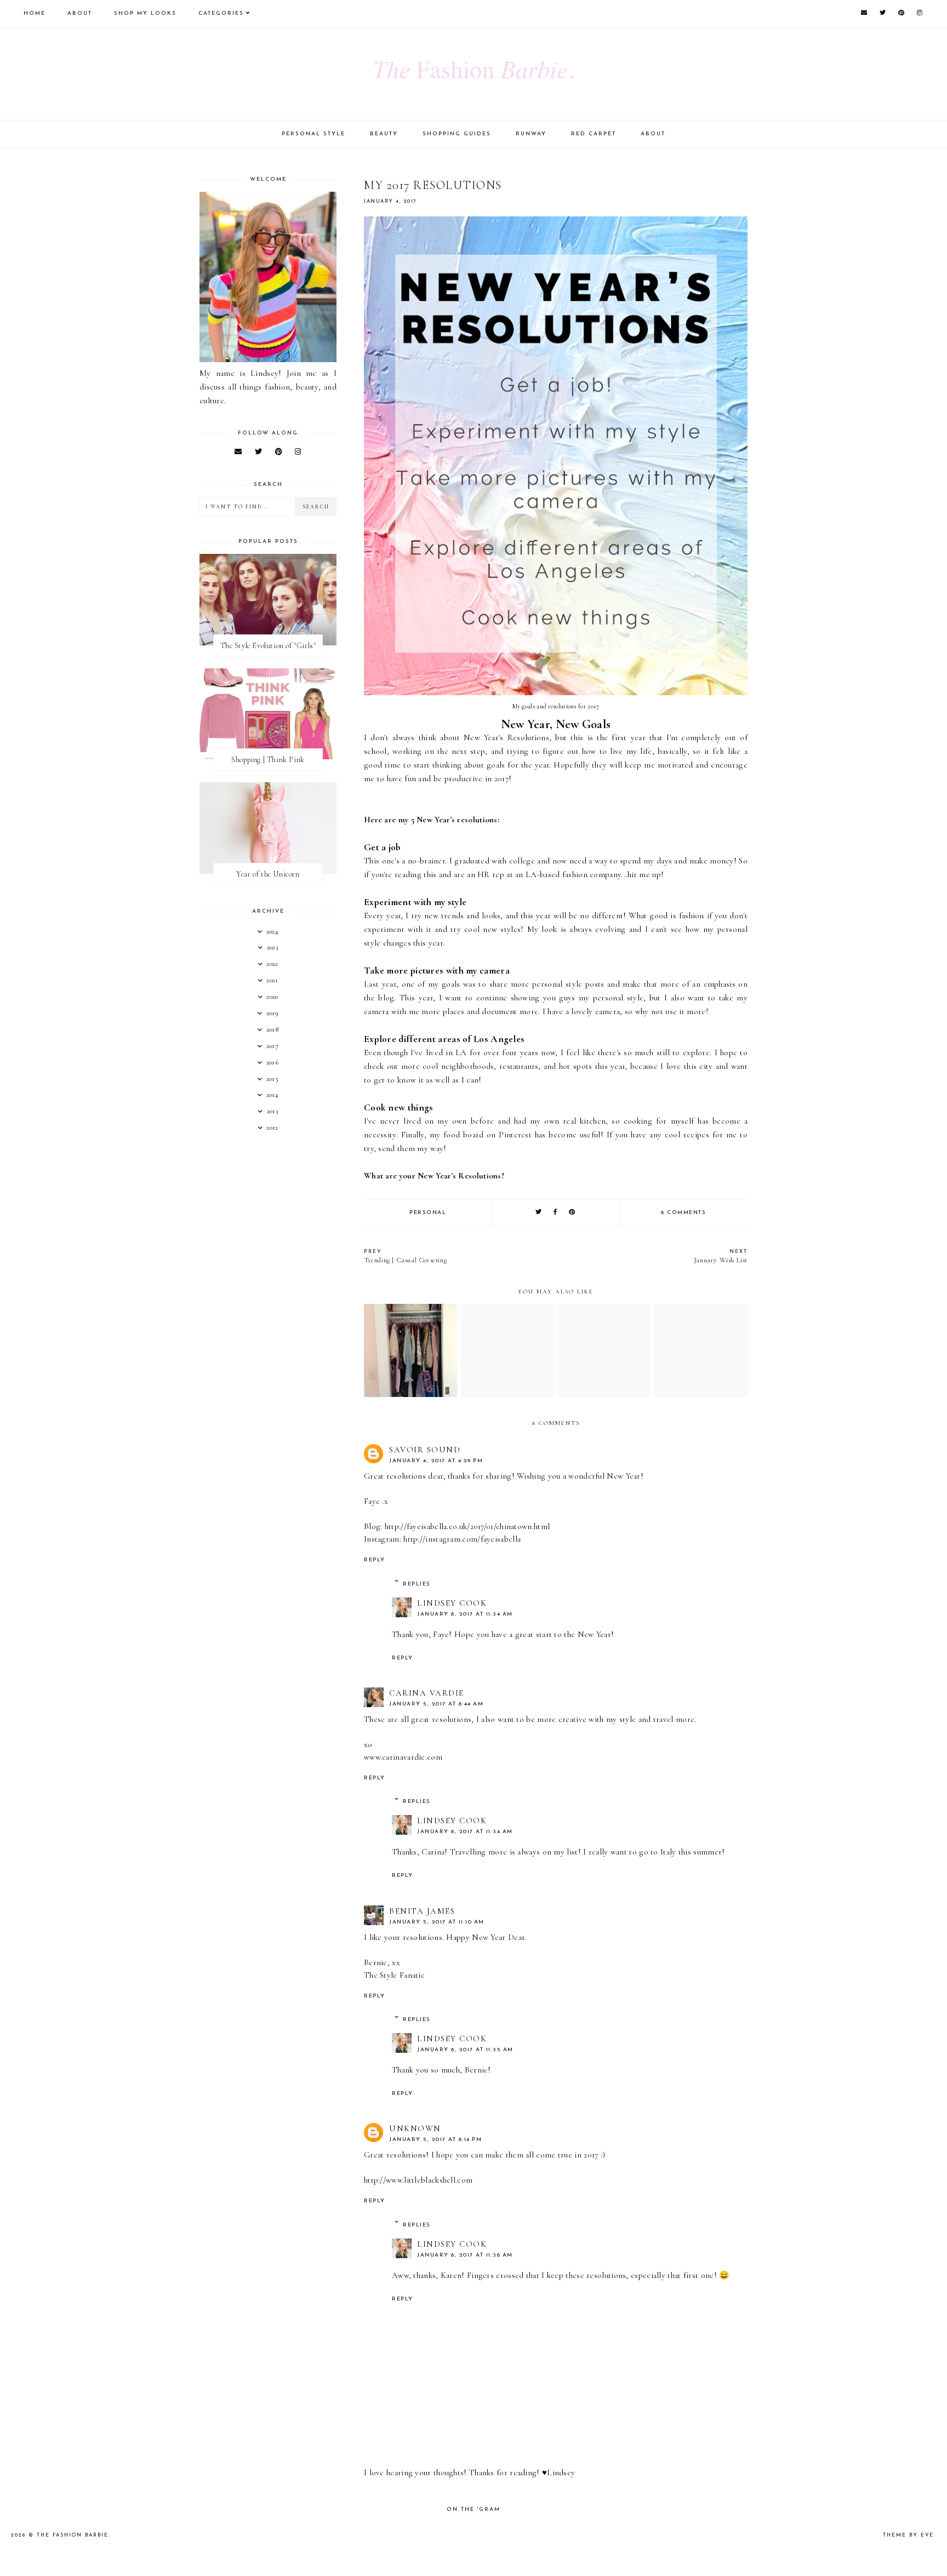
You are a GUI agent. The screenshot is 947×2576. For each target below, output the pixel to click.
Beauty (384, 134)
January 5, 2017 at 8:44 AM (436, 1704)
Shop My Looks (145, 13)
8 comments (683, 1213)
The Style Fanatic (394, 1975)
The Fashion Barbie (73, 2535)
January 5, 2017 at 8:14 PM (435, 2140)
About (80, 13)
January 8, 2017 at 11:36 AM (465, 2255)
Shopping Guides (457, 134)
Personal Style (313, 134)
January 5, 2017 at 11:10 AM (437, 1922)
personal (428, 1213)
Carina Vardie (427, 1693)
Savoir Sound (425, 1450)
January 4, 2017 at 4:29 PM (436, 1461)
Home (35, 13)
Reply (375, 1560)
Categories (221, 13)
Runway (531, 134)
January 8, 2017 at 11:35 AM (465, 2050)
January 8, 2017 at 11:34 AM (465, 1614)
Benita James (422, 1911)
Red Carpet (594, 134)
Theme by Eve (908, 2535)
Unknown (415, 2128)
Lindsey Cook (452, 1603)
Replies (417, 1584)
